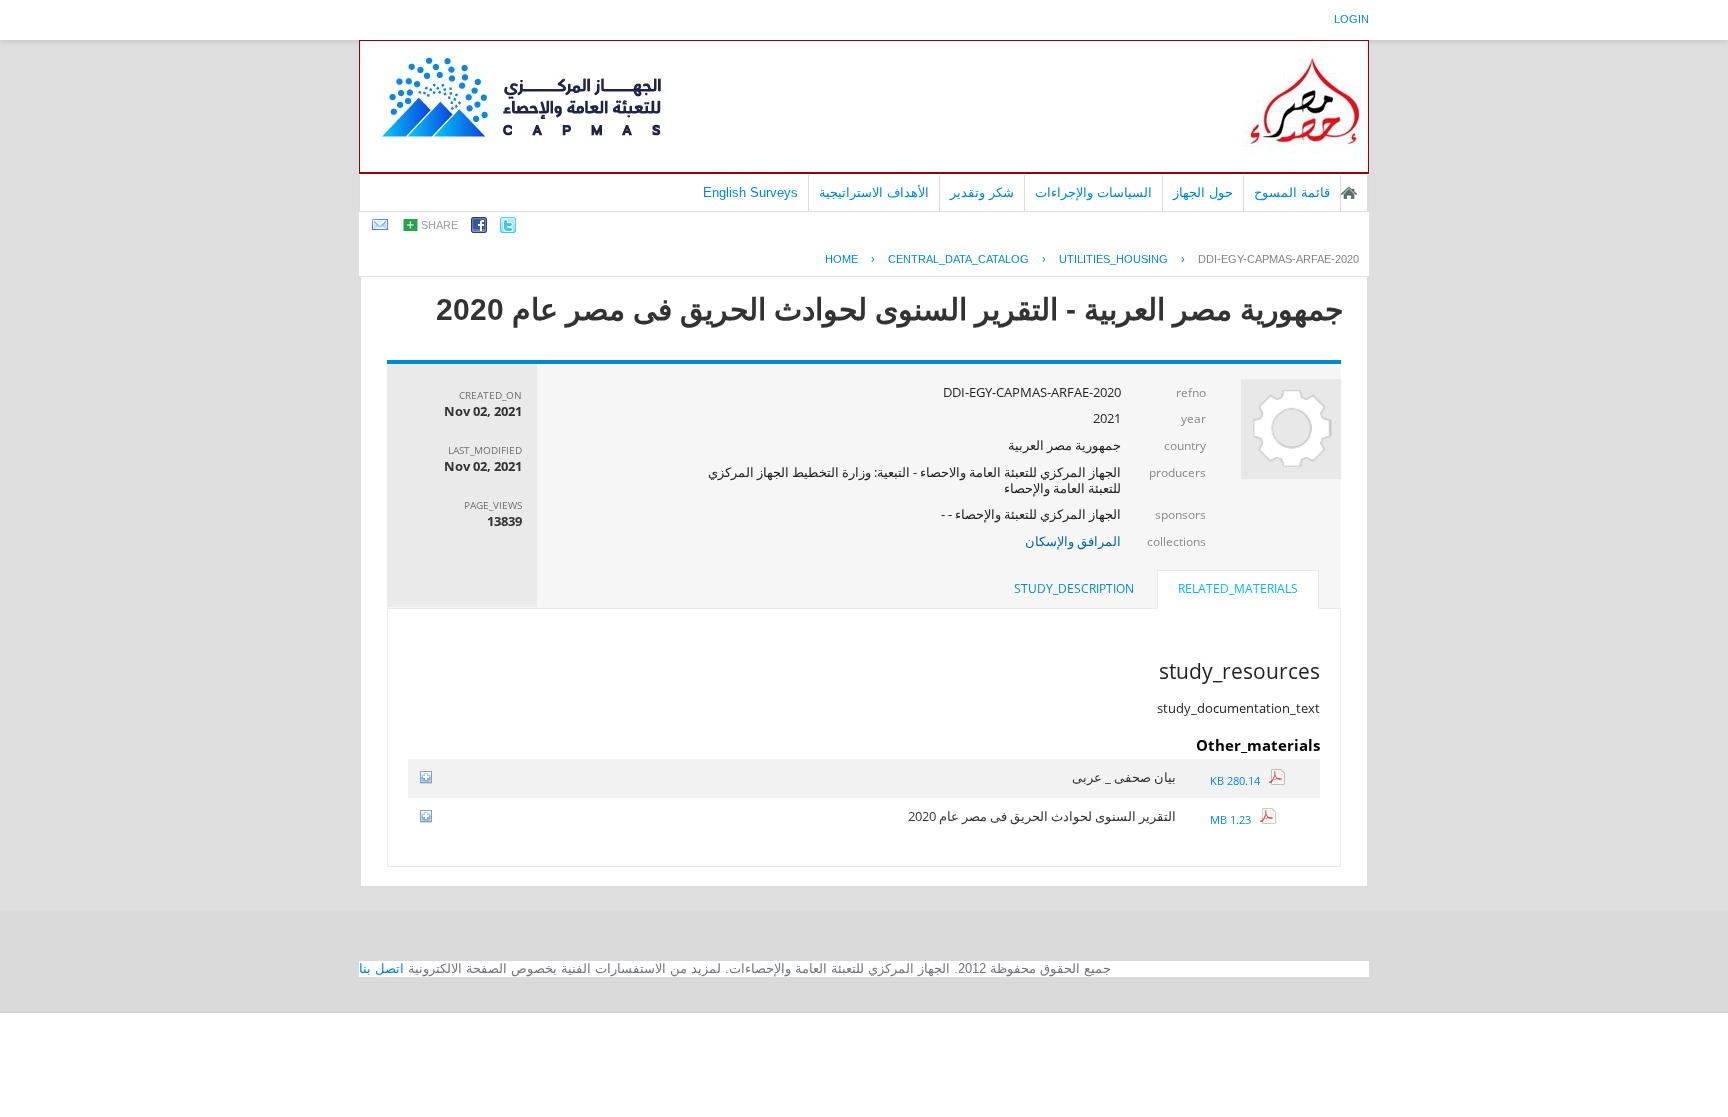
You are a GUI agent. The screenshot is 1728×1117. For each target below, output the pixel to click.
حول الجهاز (1203, 192)
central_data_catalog (958, 259)
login (1351, 19)
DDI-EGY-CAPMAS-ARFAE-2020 (1278, 259)
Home (841, 259)
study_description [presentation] (1074, 588)
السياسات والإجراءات (1093, 192)
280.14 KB (1239, 780)
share (439, 225)
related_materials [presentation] (1238, 588)
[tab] (1238, 591)
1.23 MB (1235, 819)
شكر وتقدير (982, 192)
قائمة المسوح (1292, 192)
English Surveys (750, 192)
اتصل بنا (381, 968)
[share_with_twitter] (508, 228)
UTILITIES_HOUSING (1113, 259)
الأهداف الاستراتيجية (874, 192)
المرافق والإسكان (1073, 541)
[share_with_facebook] (479, 228)
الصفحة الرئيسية (1349, 193)
